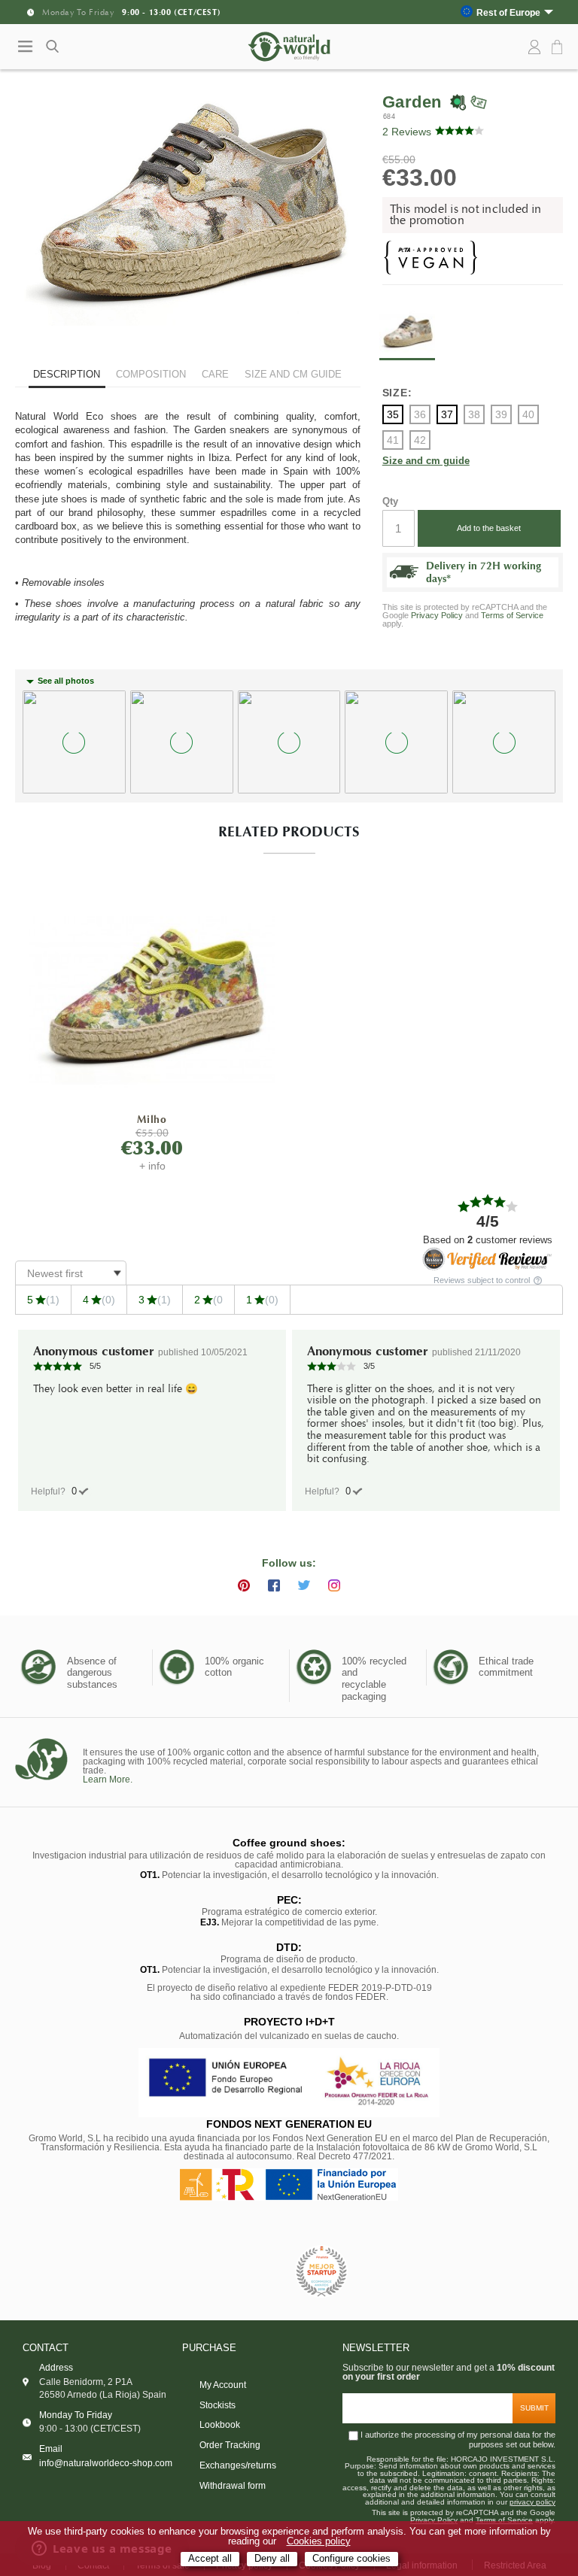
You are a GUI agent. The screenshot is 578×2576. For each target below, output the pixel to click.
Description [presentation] (67, 374)
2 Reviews (407, 132)
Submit (534, 2408)
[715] (152, 1000)
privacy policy (532, 2502)
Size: (397, 393)
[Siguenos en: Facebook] (274, 1585)
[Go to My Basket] (559, 48)
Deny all (272, 2559)
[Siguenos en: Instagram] (334, 1585)
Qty (390, 501)
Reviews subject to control (483, 1280)
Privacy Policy (437, 615)
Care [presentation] (215, 374)
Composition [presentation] (151, 374)
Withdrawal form (233, 2486)
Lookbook (220, 2425)
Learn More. (108, 1780)
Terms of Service (512, 615)
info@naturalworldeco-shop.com (106, 2463)
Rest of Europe (508, 12)
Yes (74, 1491)
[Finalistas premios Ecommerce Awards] (321, 2273)
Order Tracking (230, 2445)
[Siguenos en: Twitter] (304, 1585)
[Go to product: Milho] (152, 1001)
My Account (223, 2385)
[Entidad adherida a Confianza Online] (256, 2272)
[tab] (67, 376)
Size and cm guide (426, 461)
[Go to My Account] (534, 47)
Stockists (218, 2405)
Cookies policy (319, 2541)
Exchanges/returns (238, 2465)
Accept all (210, 2559)
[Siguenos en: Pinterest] (244, 1585)
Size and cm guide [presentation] (293, 374)
